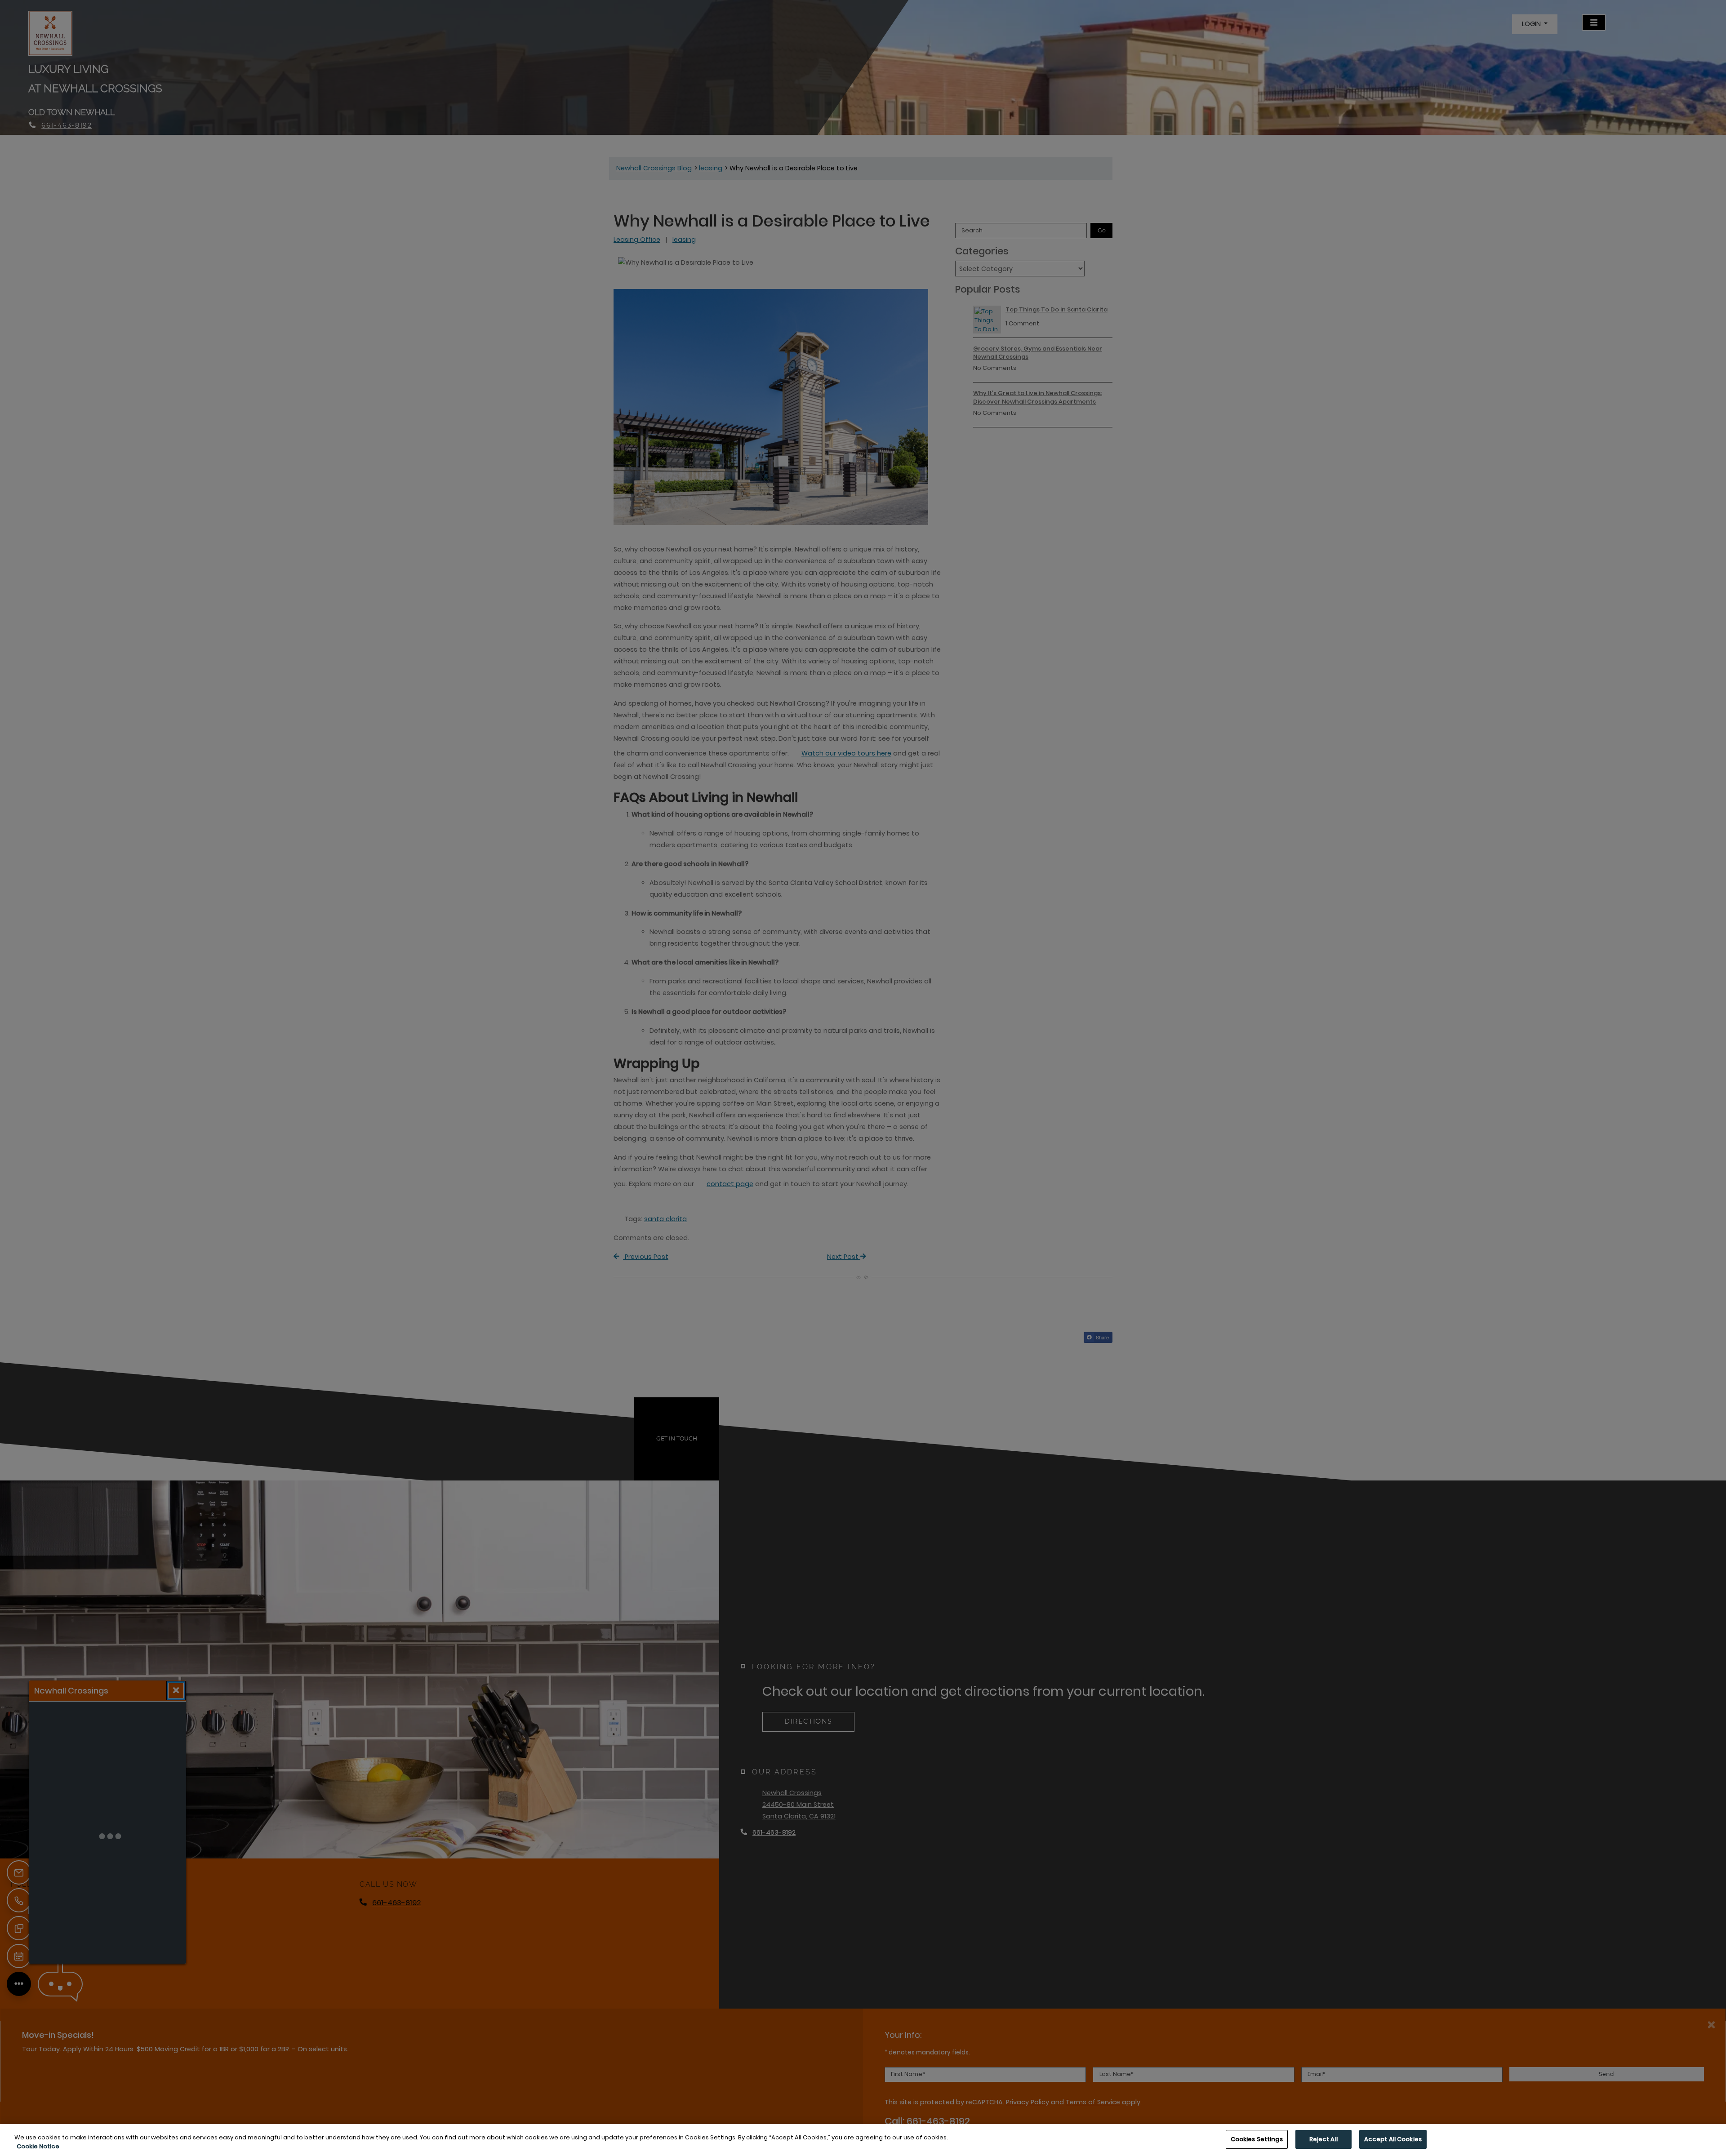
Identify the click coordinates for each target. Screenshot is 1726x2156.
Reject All (1323, 2139)
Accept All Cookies (1393, 2139)
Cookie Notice (38, 2146)
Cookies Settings (1257, 2139)
